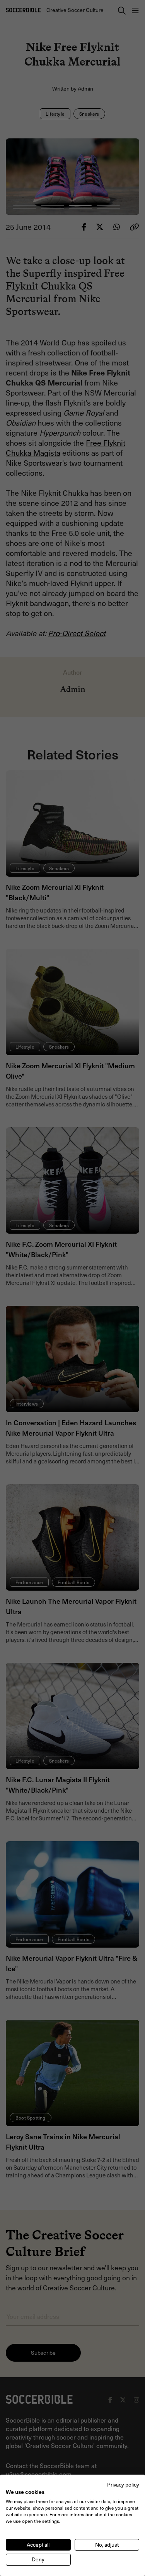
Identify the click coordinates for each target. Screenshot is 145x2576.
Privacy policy (123, 2484)
